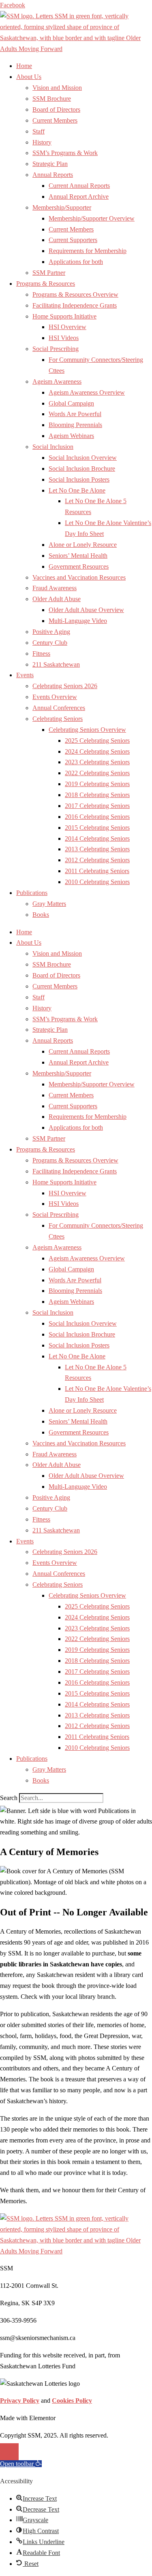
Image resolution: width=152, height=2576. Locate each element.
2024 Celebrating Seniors (97, 751)
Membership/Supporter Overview (92, 218)
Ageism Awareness (57, 382)
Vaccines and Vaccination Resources (79, 577)
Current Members (55, 120)
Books (41, 915)
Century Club (50, 643)
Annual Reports (53, 175)
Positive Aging (51, 632)
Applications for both (76, 262)
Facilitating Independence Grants (75, 305)
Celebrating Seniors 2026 (65, 686)
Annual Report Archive (79, 197)
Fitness (41, 654)
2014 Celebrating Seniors (97, 838)
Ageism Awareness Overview (87, 392)
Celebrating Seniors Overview (87, 730)
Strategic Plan (50, 164)
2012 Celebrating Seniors (97, 860)
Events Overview (55, 697)
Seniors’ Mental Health (78, 556)
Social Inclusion (53, 447)
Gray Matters (49, 904)
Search (9, 1798)
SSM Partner (49, 273)
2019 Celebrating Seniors (97, 784)
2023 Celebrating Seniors (97, 762)
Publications (32, 893)
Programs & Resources (46, 284)
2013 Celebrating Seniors (97, 849)
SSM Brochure (52, 99)
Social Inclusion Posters (79, 479)
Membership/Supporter (62, 207)
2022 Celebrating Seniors (97, 773)
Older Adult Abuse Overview (86, 610)
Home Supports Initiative (64, 316)
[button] (21, 2464)
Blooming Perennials (75, 425)
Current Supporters (73, 240)
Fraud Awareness (55, 588)
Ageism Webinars (71, 436)
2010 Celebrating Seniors (97, 882)
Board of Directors (56, 109)
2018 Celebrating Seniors (97, 795)
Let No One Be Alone (77, 490)
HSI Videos (64, 338)
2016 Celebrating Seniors (97, 817)
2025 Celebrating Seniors (97, 741)
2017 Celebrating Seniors (97, 806)
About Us (29, 77)
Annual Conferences (59, 708)
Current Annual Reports (79, 186)
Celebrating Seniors (58, 719)
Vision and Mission (57, 88)
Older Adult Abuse (57, 599)
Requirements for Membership (88, 251)
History (42, 142)
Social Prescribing (56, 349)
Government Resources (79, 566)
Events (25, 675)
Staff (39, 131)
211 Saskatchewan (56, 664)
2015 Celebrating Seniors (97, 828)
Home (24, 66)
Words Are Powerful (75, 414)
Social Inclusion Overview (83, 458)
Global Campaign (71, 403)
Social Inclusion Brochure (82, 469)
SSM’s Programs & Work (65, 153)
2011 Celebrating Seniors (97, 871)
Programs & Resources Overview (75, 294)
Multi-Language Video (78, 621)
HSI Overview (67, 327)
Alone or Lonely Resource (83, 545)
